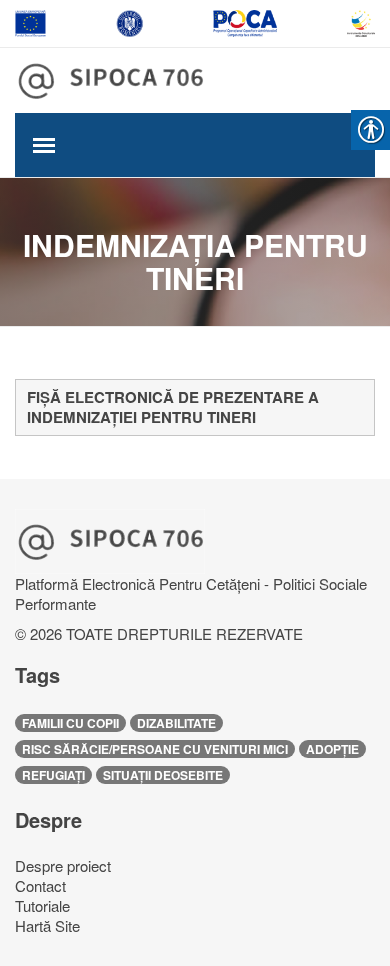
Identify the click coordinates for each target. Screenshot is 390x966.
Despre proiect (63, 865)
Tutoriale (42, 905)
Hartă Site (47, 925)
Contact (40, 885)
